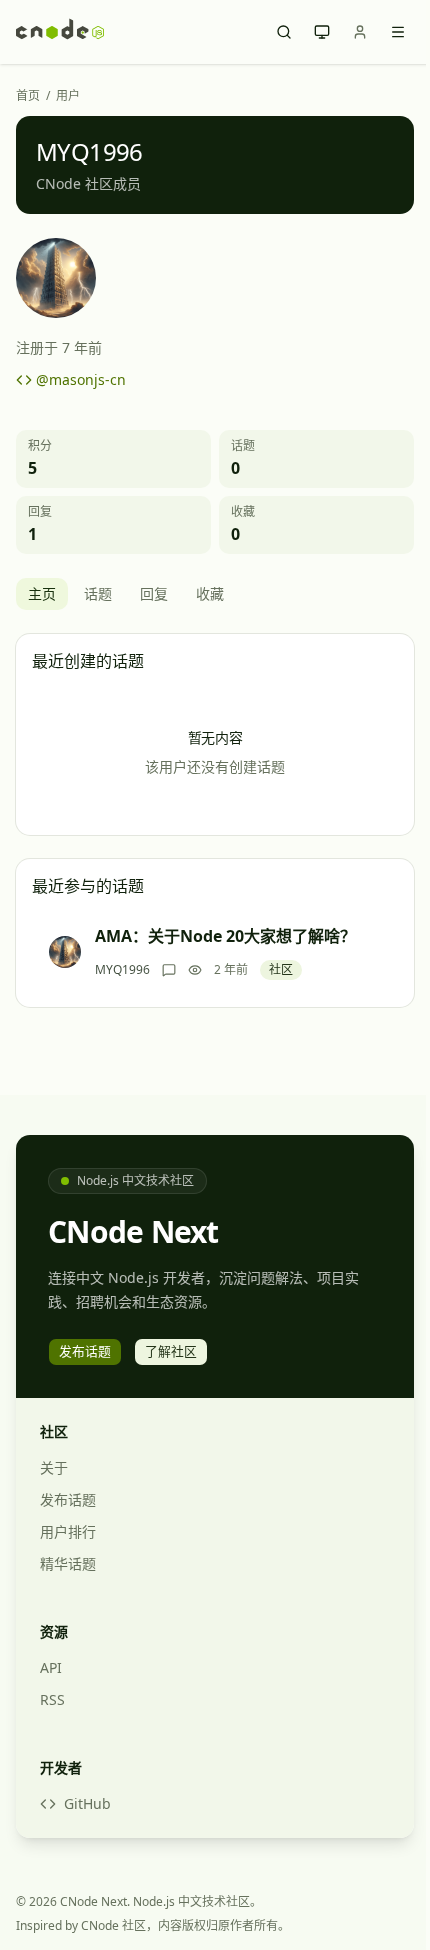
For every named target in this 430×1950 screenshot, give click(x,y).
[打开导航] (398, 32)
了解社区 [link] (171, 1351)
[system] (322, 32)
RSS (52, 1699)
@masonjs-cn (81, 379)
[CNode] (60, 32)
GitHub (87, 1803)
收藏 (210, 593)
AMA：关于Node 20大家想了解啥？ (225, 936)
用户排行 (68, 1531)
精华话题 (68, 1563)
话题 (98, 593)
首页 (28, 96)
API (51, 1667)
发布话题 (68, 1499)
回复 (154, 593)
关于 (54, 1467)
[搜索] (284, 32)
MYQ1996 (122, 970)
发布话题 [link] (85, 1351)
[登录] (360, 32)
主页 (42, 593)
